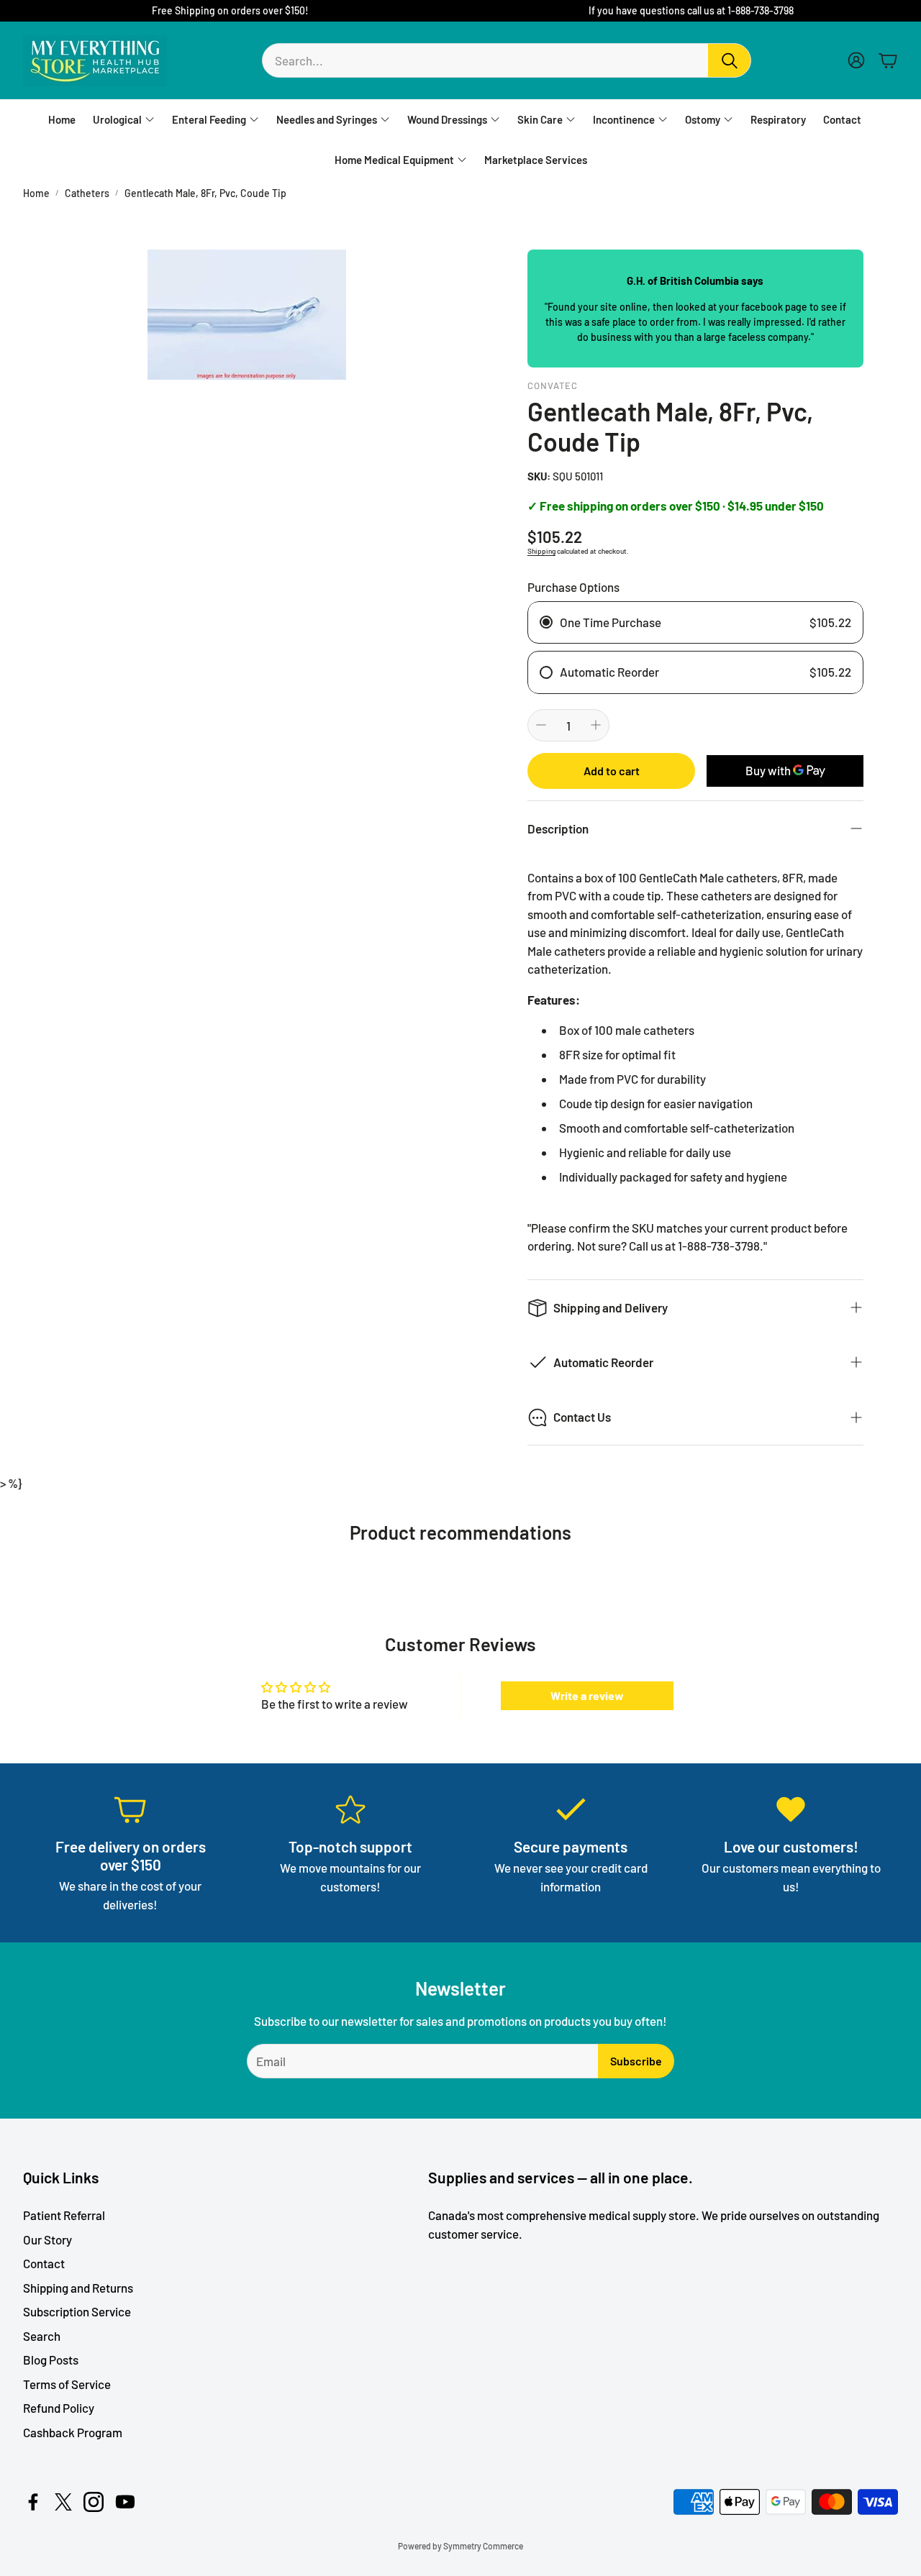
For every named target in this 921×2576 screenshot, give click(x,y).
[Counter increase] (596, 725)
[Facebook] (33, 2502)
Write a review (587, 1695)
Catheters (87, 193)
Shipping (541, 551)
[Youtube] (125, 2502)
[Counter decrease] (541, 725)
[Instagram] (94, 2502)
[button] (507, 60)
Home (36, 193)
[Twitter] (63, 2502)
